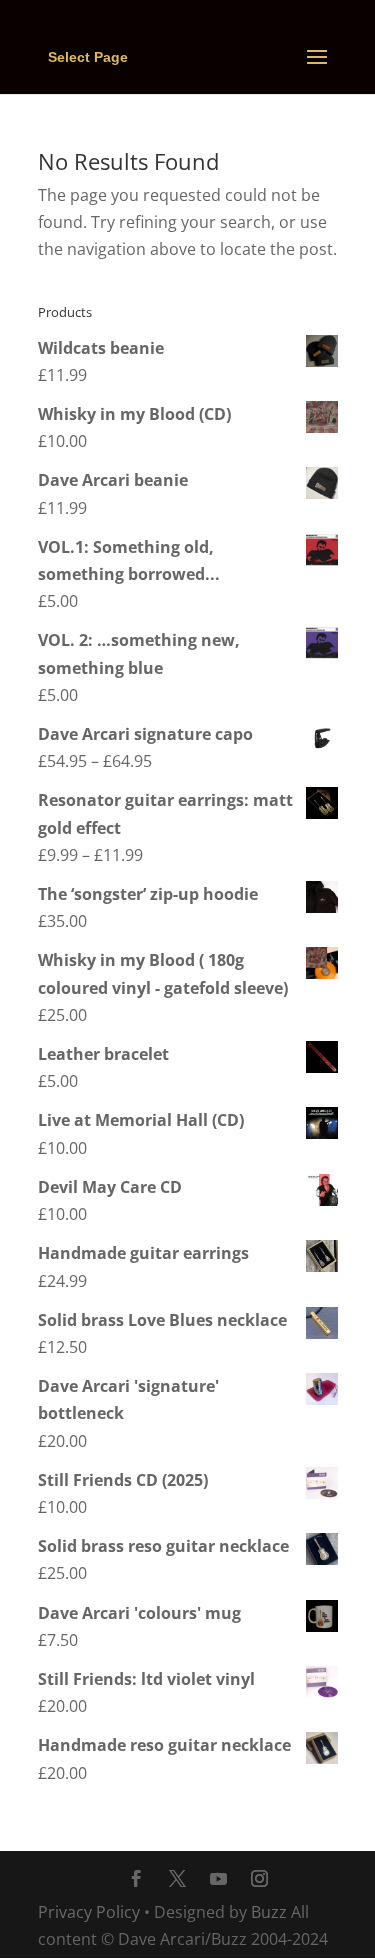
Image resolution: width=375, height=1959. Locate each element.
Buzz (269, 1912)
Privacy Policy (89, 1912)
